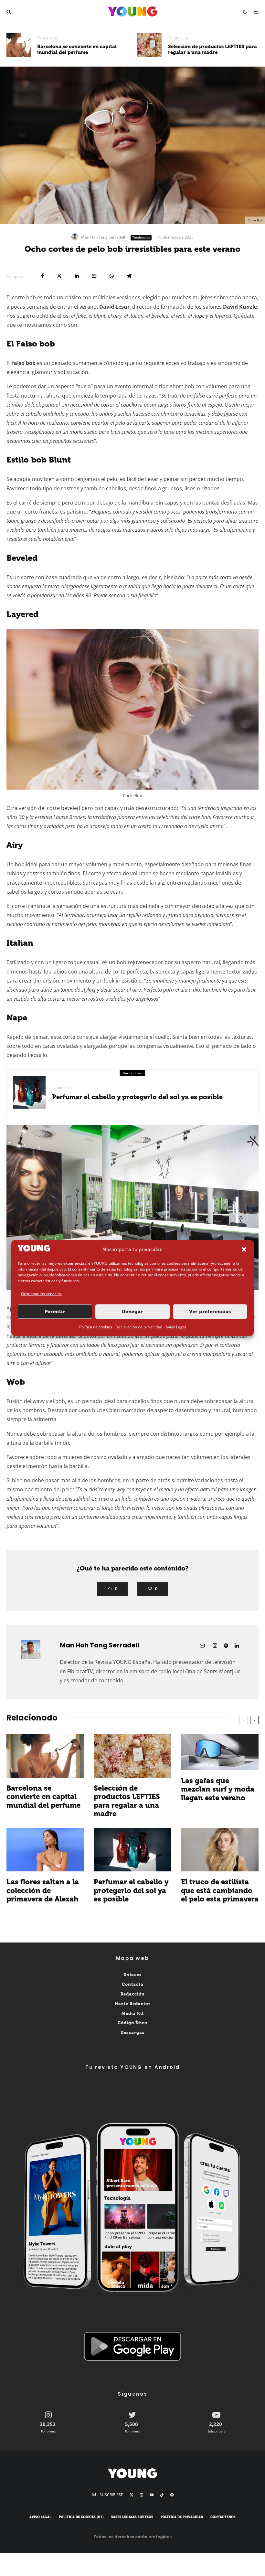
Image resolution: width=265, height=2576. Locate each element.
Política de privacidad (182, 2517)
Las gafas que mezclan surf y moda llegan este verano (218, 1789)
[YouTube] (152, 2495)
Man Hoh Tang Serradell (103, 237)
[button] (244, 1250)
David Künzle (240, 307)
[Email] (94, 276)
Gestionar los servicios (41, 1294)
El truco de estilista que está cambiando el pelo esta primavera (220, 1891)
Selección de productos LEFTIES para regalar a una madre (212, 49)
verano (88, 307)
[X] (132, 2495)
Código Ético (132, 2023)
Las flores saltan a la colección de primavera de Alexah (43, 1891)
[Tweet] (59, 276)
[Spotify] (172, 2495)
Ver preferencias (210, 1312)
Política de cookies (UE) (81, 2517)
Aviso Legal (176, 1327)
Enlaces (132, 1975)
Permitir (55, 1312)
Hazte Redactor (133, 2003)
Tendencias (48, 38)
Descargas (132, 2033)
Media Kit (133, 2013)
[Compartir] (42, 276)
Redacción (133, 1994)
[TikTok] (162, 2495)
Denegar (132, 1312)
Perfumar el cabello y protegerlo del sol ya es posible (137, 1097)
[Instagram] (142, 2495)
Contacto (133, 1984)
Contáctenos (223, 2517)
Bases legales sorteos (132, 2517)
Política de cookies (96, 1327)
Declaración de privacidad (139, 1327)
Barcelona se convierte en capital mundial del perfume (77, 49)
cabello (129, 405)
